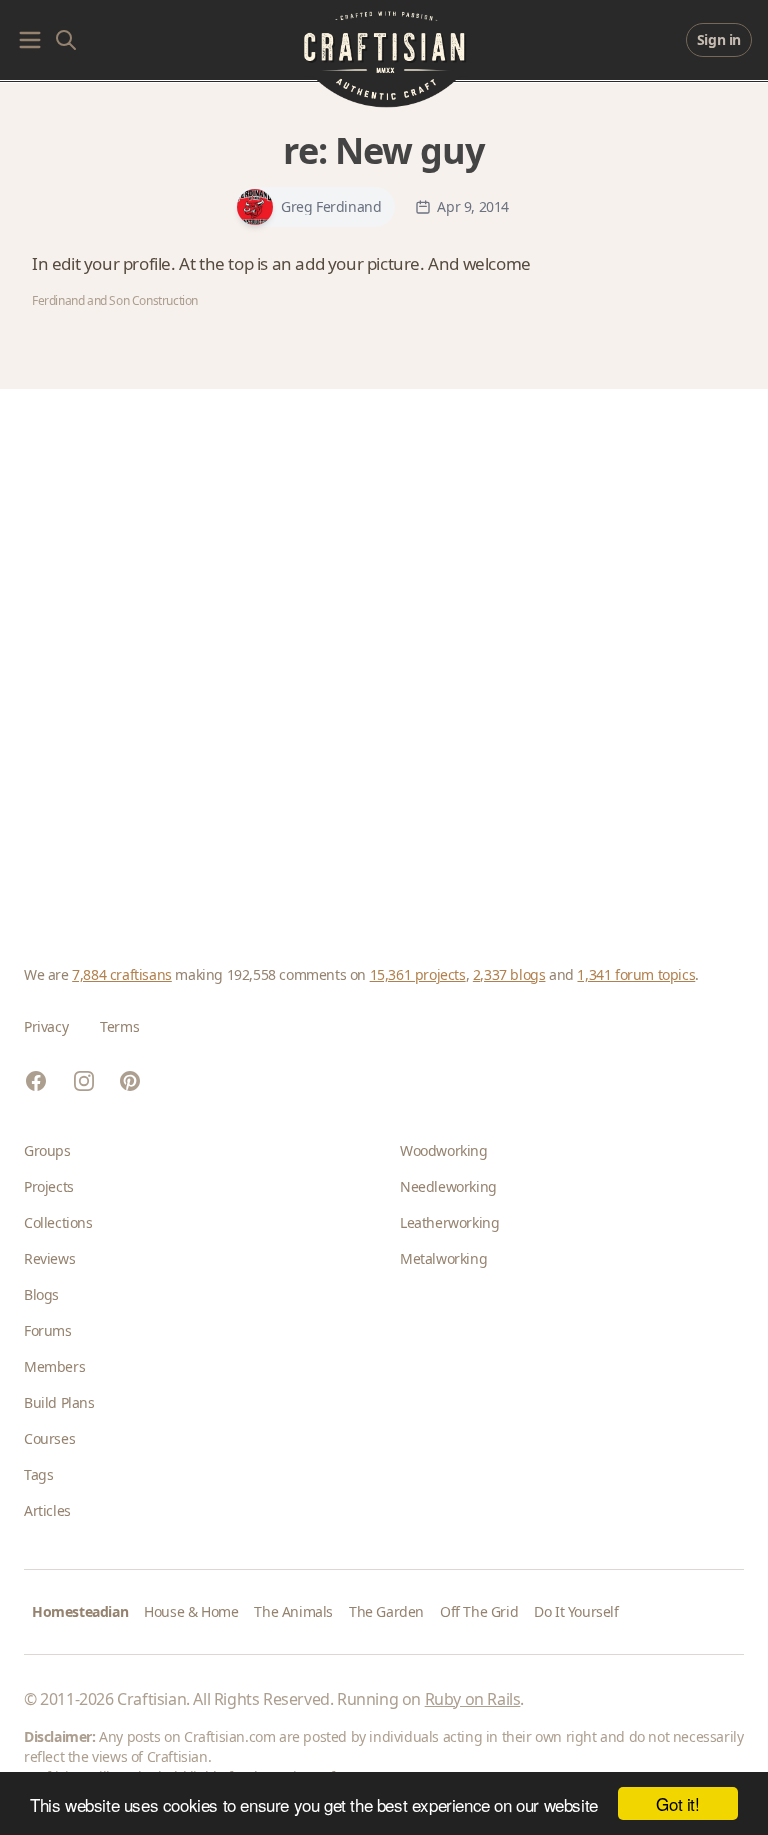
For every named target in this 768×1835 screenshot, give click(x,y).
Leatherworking (449, 1222)
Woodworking (444, 1150)
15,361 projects (418, 974)
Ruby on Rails (473, 1699)
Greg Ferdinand (331, 207)
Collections (58, 1222)
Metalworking (443, 1258)
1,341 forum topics (636, 974)
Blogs (41, 1294)
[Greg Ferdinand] (255, 207)
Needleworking (448, 1186)
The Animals (293, 1611)
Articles (47, 1510)
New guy (410, 150)
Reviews (49, 1258)
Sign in (719, 39)
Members (54, 1366)
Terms (119, 1026)
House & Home (191, 1611)
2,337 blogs (509, 974)
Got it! (677, 1803)
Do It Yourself (576, 1611)
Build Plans (59, 1402)
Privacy (46, 1026)
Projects (49, 1186)
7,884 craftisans (122, 974)
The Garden (386, 1611)
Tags (38, 1474)
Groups (47, 1150)
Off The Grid (479, 1611)
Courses (49, 1438)
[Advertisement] (384, 653)
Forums (48, 1330)
